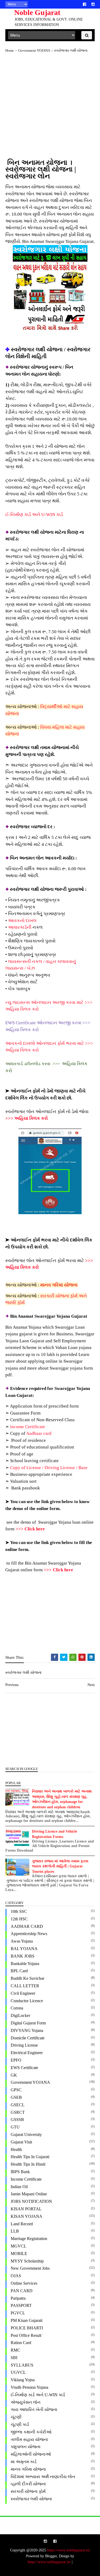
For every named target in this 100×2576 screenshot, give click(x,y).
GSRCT (18, 2112)
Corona (17, 2008)
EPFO (16, 2060)
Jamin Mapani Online (29, 2194)
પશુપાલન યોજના (26, 2447)
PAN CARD (22, 2291)
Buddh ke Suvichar (27, 1978)
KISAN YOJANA (27, 2216)
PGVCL (18, 2313)
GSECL (18, 2105)
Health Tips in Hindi (28, 2164)
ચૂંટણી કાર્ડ (20, 2424)
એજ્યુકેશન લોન (26, 2402)
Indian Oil (19, 2187)
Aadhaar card (39, 1433)
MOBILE (19, 2254)
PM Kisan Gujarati (27, 2320)
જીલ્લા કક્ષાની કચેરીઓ (31, 2432)
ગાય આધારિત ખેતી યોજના (34, 2409)
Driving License (24, 2045)
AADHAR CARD (27, 1926)
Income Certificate (26, 2179)
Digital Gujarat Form (28, 2023)
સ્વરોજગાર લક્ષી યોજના (31, 2499)
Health (16, 2149)
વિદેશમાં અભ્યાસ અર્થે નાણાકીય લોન (43, 2477)
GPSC (16, 2090)
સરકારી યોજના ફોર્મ (28, 2491)
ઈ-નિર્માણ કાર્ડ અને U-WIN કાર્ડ (34, 515)
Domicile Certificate (28, 2038)
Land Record (22, 2224)
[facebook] (85, 4)
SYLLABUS (22, 2365)
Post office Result (26, 2335)
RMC (15, 2350)
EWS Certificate (24, 2068)
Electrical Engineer (27, 2053)
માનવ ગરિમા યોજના (59, 1285)
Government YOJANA (30, 2082)
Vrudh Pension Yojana (29, 2387)
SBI (14, 2358)
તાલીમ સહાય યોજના (29, 2439)
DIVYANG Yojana (27, 2030)
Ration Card (21, 2343)
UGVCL (18, 2372)
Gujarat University (26, 2134)
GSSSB (17, 2120)
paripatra (18, 2298)
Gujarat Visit (21, 2142)
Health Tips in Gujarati (30, 2157)
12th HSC (19, 1919)
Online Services (24, 2283)
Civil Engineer (23, 1993)
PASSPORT (21, 2305)
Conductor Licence (27, 2001)
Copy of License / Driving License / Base (49, 1468)
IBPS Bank (20, 2172)
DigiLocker (20, 2015)
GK (14, 2075)
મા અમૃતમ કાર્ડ (24, 2462)
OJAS (16, 2276)
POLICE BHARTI (27, 2328)
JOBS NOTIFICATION (31, 2201)
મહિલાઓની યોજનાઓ (31, 2454)
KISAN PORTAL (26, 2209)
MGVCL (19, 2246)
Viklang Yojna (23, 2380)
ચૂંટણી (16, 2417)
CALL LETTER (25, 1986)
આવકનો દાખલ (22, 921)
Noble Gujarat (37, 12)
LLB (15, 2231)
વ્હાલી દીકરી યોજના (28, 2484)
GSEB (16, 2097)
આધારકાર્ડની (20, 927)
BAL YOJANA (24, 1949)
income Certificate (28, 1427)
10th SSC (19, 1911)
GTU (15, 2127)
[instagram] (93, 4)
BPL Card (19, 1971)
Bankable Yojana (25, 1964)
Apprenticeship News (29, 1934)
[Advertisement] (50, 109)
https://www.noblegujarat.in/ (69, 2550)
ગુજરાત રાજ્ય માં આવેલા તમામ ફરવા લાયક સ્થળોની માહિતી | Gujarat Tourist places (60, 1866)
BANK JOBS (23, 1956)
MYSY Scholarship (27, 2261)
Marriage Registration (29, 2239)
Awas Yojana (22, 1941)
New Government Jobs (30, 2268)
